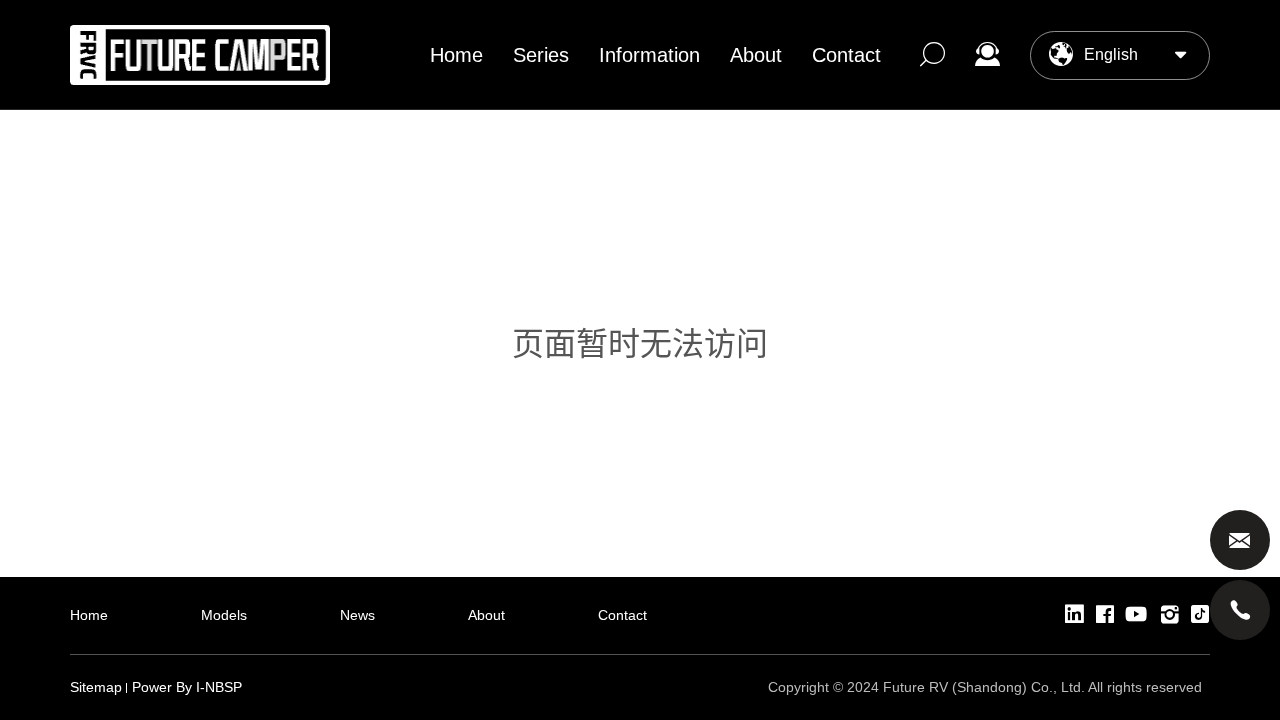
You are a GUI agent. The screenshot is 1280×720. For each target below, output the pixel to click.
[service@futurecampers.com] (1240, 540)
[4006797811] (1240, 610)
